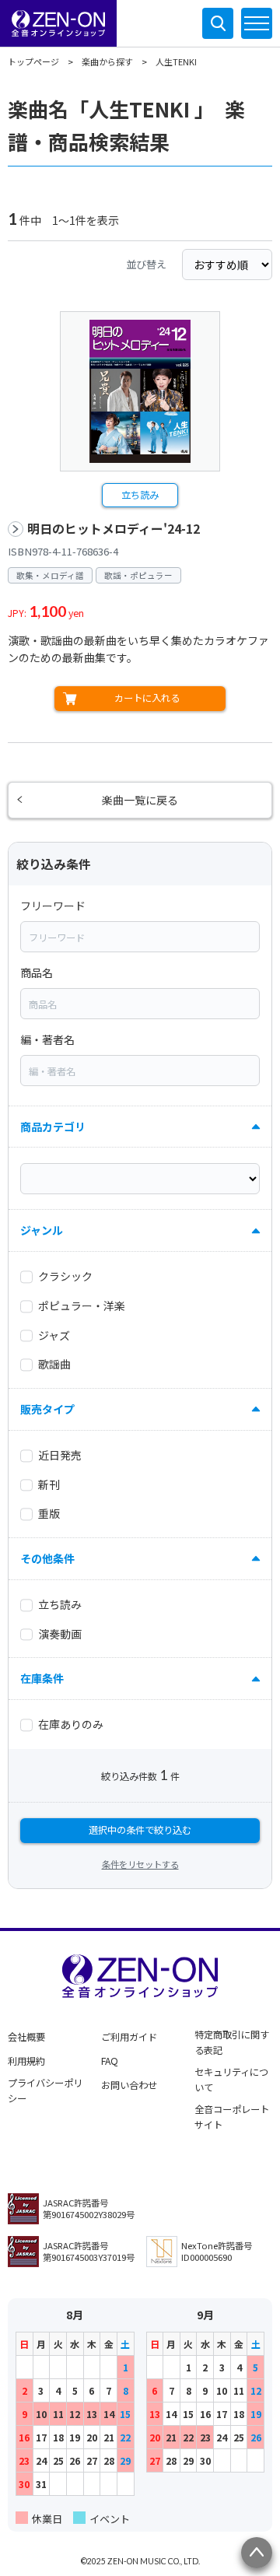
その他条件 (47, 1558)
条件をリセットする (140, 1864)
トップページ (33, 61)
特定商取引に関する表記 (232, 2042)
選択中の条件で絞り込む (140, 1830)
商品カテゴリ (53, 1127)
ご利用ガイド (129, 2037)
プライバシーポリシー (45, 2091)
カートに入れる (147, 698)
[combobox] (140, 937)
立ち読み (140, 495)
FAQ (110, 2061)
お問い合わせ (129, 2085)
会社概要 (26, 2037)
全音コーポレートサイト (232, 2117)
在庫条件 (42, 1678)
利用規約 (26, 2061)
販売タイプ (47, 1409)
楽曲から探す (107, 61)
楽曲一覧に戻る (140, 800)
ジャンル (42, 1230)
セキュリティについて (231, 2080)
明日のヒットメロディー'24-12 (114, 529)
